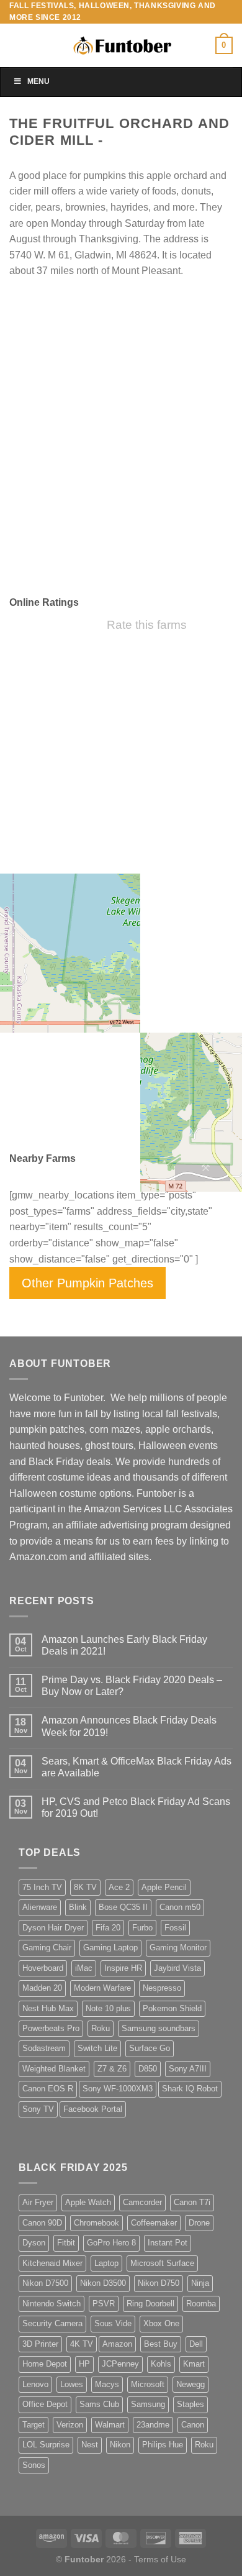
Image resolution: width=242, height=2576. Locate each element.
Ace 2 (119, 1887)
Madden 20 (42, 1988)
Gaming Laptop (110, 1948)
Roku (101, 2028)
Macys (107, 2384)
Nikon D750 (159, 2283)
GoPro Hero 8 (111, 2243)
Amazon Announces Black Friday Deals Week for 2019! (129, 1726)
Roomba (201, 2304)
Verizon (70, 2425)
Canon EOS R (48, 2089)
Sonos (34, 2465)
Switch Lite (97, 2048)
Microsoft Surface (162, 2263)
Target (34, 2425)
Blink (78, 1907)
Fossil (175, 1928)
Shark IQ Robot (190, 2089)
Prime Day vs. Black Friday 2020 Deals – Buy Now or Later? (132, 1686)
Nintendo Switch (52, 2304)
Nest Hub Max (48, 2008)
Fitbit (66, 2243)
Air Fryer (38, 2202)
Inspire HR (123, 1968)
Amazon (117, 2344)
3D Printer (40, 2344)
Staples (190, 2404)
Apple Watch (88, 2202)
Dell (196, 2344)
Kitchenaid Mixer (52, 2263)
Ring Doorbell (150, 2304)
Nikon (120, 2445)
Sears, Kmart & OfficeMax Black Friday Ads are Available (137, 1767)
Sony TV (38, 2109)
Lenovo (35, 2384)
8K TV (85, 1887)
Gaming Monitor (178, 1948)
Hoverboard (43, 1968)
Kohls (161, 2364)
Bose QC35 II (123, 1907)
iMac (84, 1968)
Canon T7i (192, 2202)
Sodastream (44, 2048)
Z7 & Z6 (112, 2069)
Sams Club (99, 2404)
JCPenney (120, 2364)
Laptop (106, 2263)
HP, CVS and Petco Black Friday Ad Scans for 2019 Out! (136, 1807)
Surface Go (150, 2048)
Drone (199, 2223)
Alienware (40, 1907)
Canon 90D (42, 2223)
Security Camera (52, 2323)
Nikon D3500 (103, 2283)
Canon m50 (180, 1907)
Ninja (200, 2283)
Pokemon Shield (172, 2008)
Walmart (110, 2425)
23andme (153, 2425)
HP (84, 2364)
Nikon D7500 (45, 2283)
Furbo (142, 1928)
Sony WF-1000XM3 (118, 2089)
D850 (148, 2069)
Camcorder (142, 2202)
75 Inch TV (42, 1887)
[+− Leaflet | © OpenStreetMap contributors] (121, 1023)
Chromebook (96, 2223)
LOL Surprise (46, 2445)
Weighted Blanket (54, 2069)
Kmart (194, 2364)
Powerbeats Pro (51, 2028)
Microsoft (148, 2384)
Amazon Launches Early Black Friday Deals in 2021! (124, 1645)
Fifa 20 (108, 1928)
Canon (193, 2425)
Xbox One (161, 2323)
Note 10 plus (108, 2008)
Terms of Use (160, 2559)
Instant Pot (168, 2243)
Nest (90, 2445)
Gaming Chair (47, 1948)
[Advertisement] (121, 458)
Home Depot (45, 2364)
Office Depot (45, 2404)
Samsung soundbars (159, 2028)
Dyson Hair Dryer (53, 1928)
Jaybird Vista (177, 1968)
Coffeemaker (154, 2223)
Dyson (34, 2243)
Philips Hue (163, 2445)
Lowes (72, 2384)
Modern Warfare (102, 1988)
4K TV (82, 2344)
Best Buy (161, 2344)
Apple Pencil (164, 1887)
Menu (38, 81)
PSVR (104, 2304)
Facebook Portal (93, 2109)
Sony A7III (188, 2069)
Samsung (148, 2404)
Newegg (190, 2384)
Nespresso (162, 1988)
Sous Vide (113, 2323)
